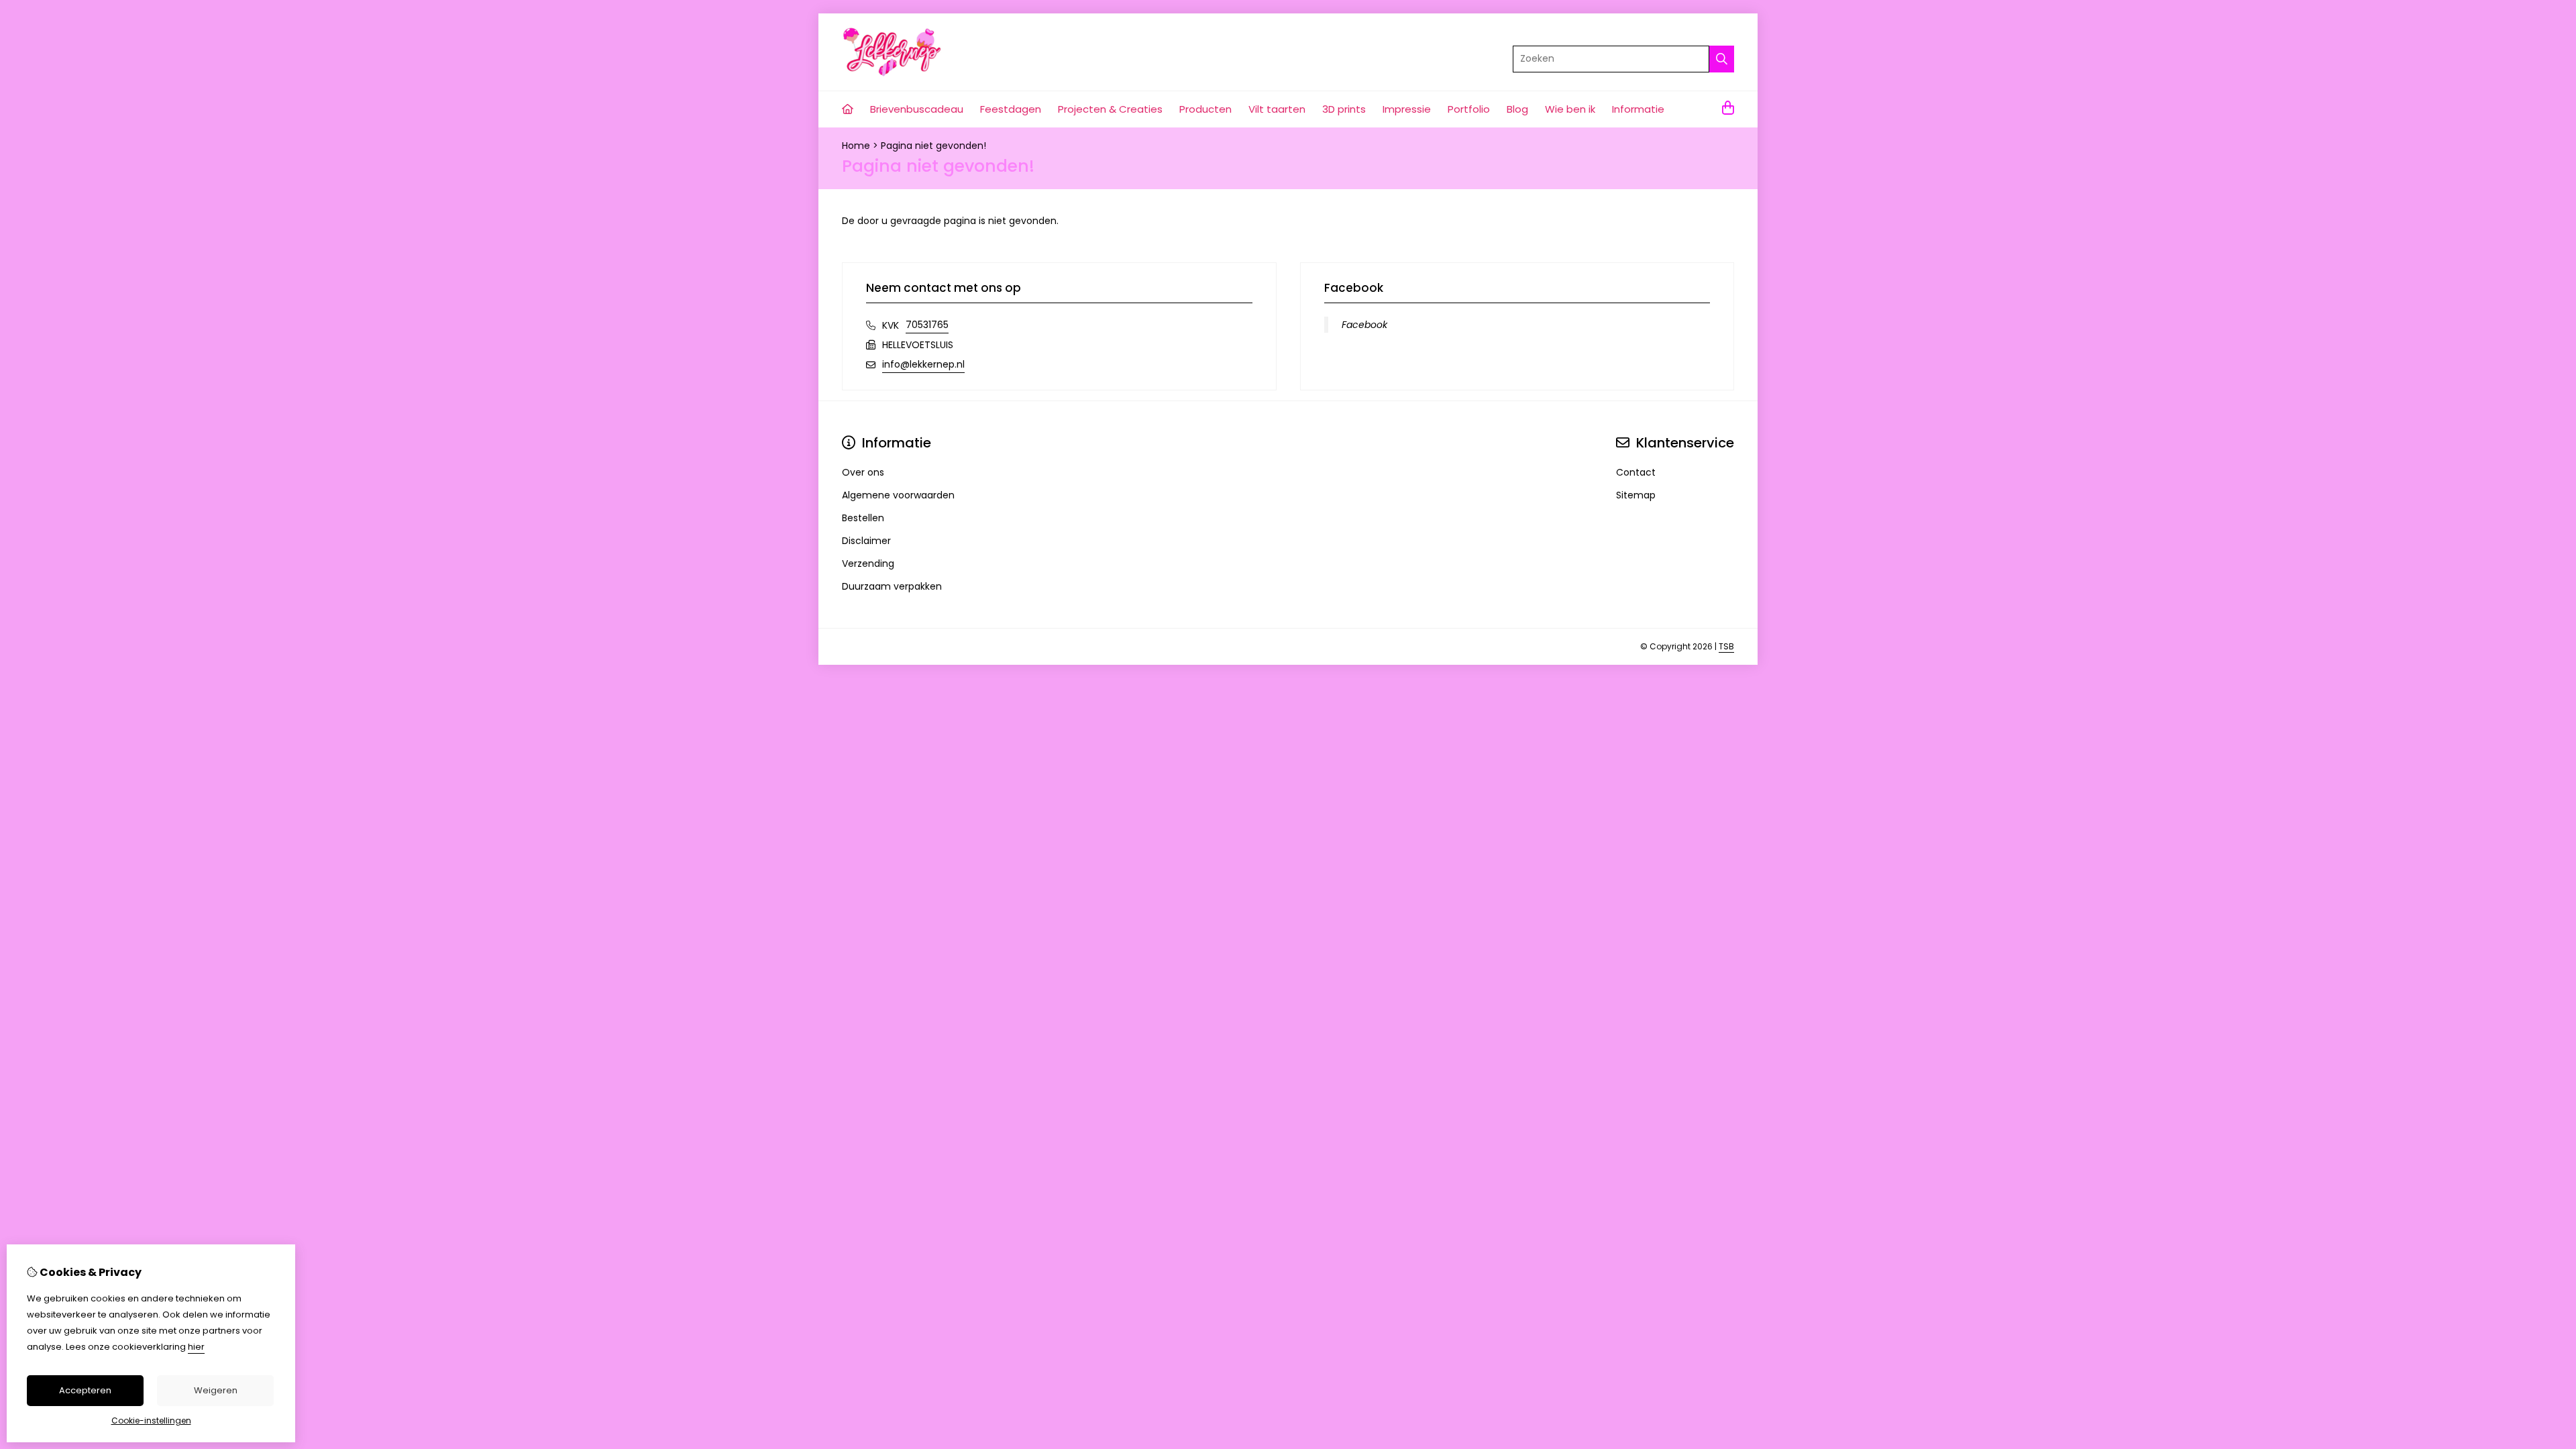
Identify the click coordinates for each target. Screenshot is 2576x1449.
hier (196, 1347)
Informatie (1638, 109)
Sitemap (1636, 495)
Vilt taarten (1277, 109)
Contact (1636, 472)
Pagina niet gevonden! (933, 146)
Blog (1517, 109)
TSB (1726, 646)
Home (856, 146)
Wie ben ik (1570, 109)
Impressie (1407, 109)
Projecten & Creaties (1110, 109)
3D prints (1344, 109)
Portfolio (1469, 109)
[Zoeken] (1722, 59)
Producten (1205, 109)
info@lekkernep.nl (923, 364)
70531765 (927, 325)
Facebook (1364, 325)
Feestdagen (1011, 109)
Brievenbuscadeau (917, 109)
